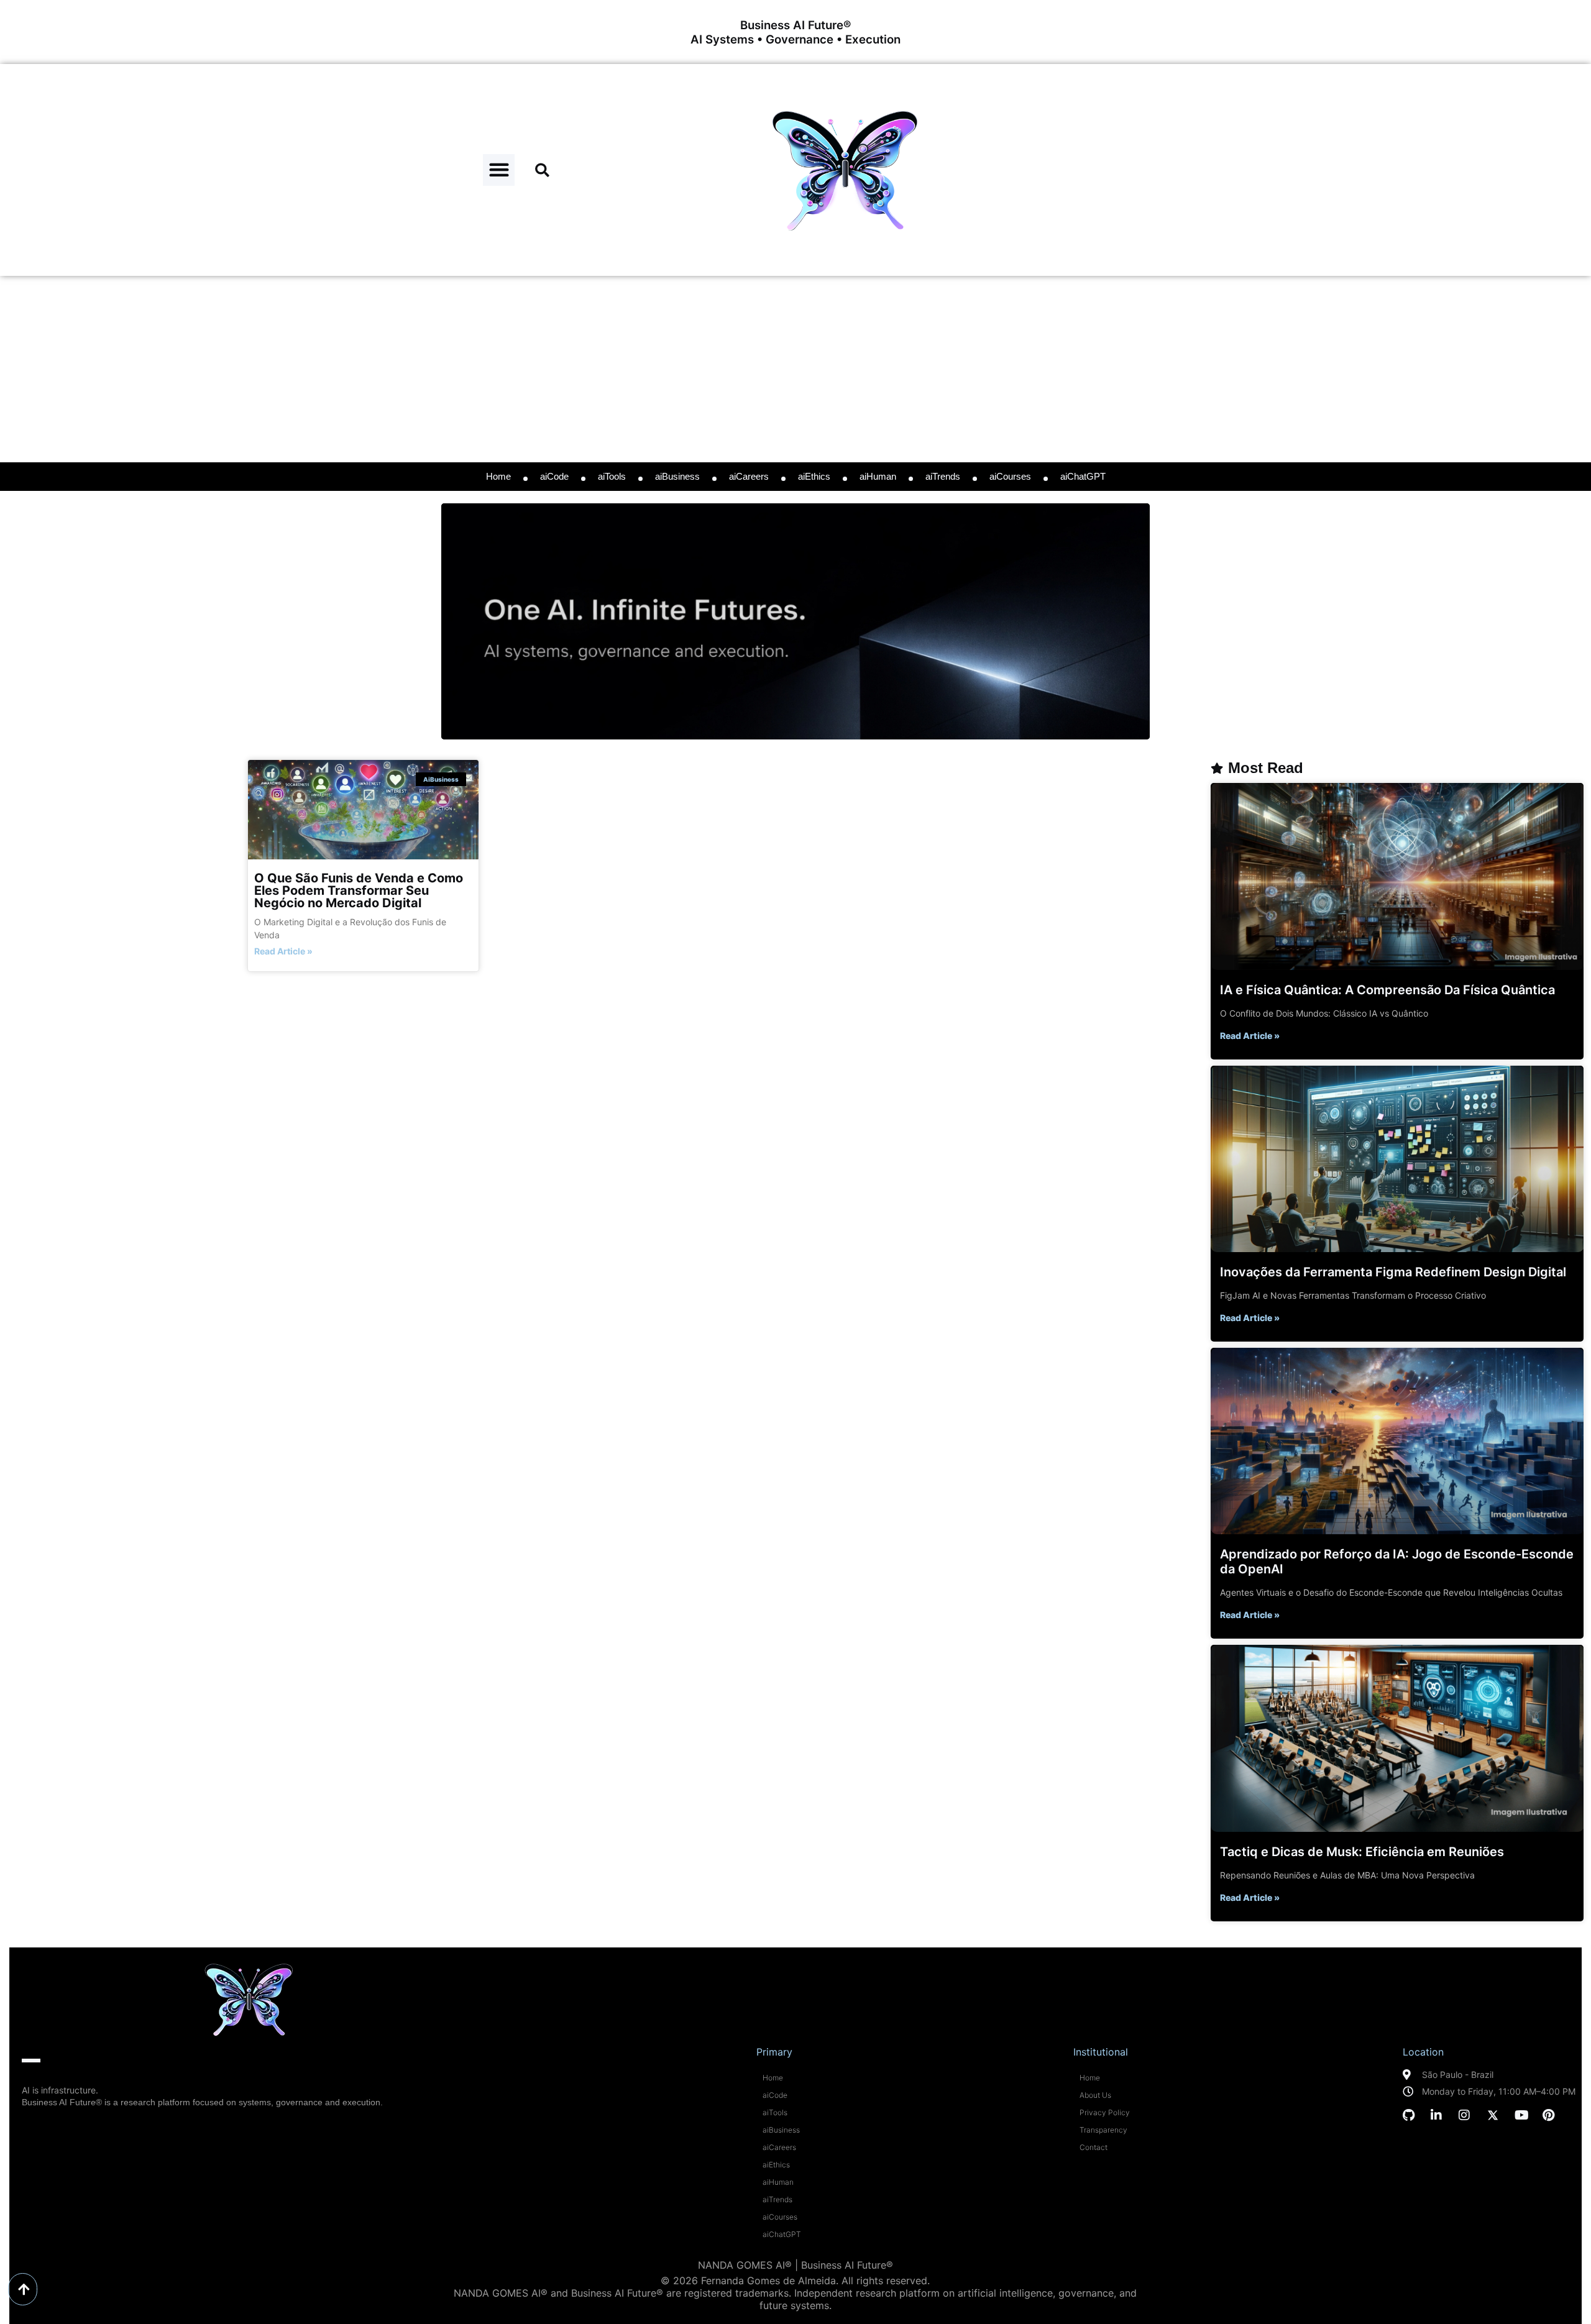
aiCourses (1010, 476)
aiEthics (814, 476)
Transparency (1103, 2130)
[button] (499, 170)
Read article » (283, 951)
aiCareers (749, 476)
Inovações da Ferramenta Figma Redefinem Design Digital (1393, 1272)
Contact (1094, 2147)
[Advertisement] (795, 369)
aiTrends (943, 476)
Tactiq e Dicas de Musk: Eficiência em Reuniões (1362, 1852)
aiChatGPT (1083, 476)
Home (498, 476)
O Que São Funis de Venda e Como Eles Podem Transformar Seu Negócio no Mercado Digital (359, 890)
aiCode (554, 476)
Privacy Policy (1105, 2112)
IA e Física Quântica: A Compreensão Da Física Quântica (1387, 990)
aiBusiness (677, 476)
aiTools (612, 476)
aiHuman (878, 476)
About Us (1095, 2095)
